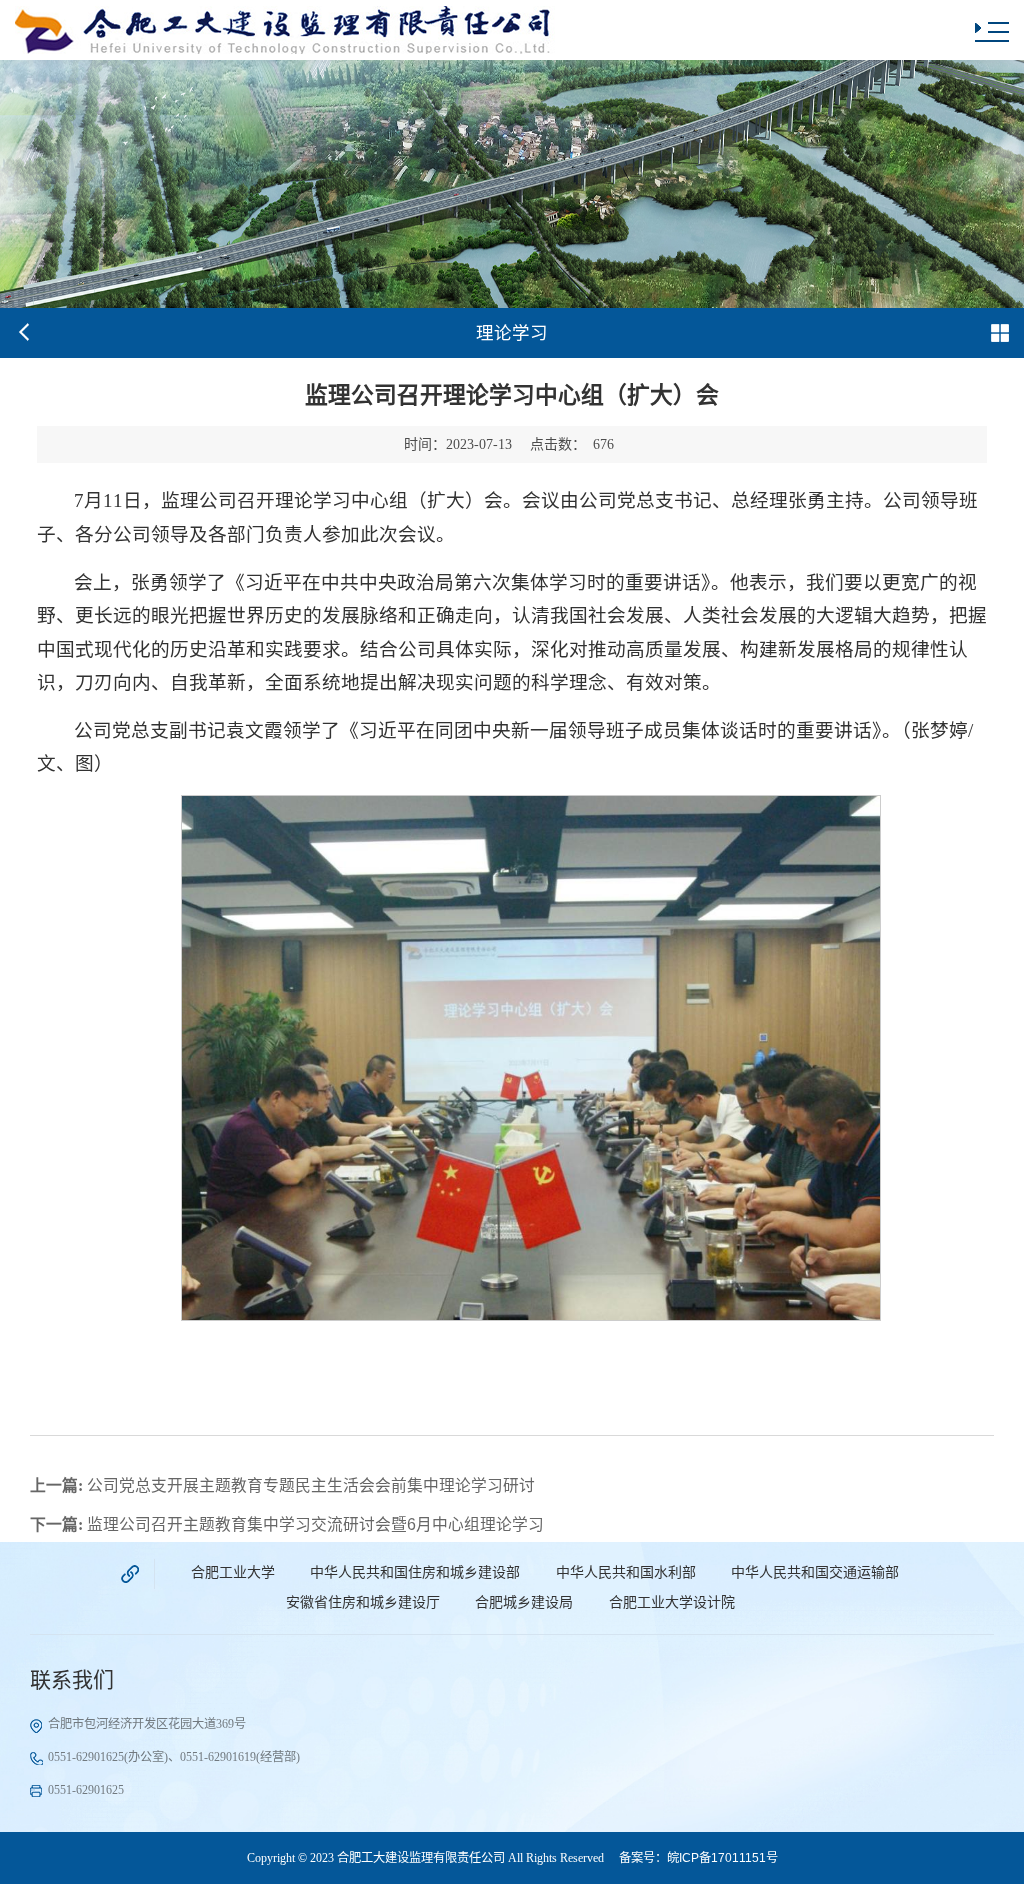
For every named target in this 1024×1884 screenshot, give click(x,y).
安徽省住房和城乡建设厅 (363, 1602)
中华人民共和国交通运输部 (815, 1572)
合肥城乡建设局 (524, 1602)
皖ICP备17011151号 (722, 1858)
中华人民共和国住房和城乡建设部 (415, 1572)
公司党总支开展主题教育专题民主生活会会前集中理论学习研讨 (282, 1485)
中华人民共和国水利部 (626, 1572)
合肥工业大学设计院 (672, 1602)
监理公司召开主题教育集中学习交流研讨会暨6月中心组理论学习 (287, 1524)
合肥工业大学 (233, 1572)
